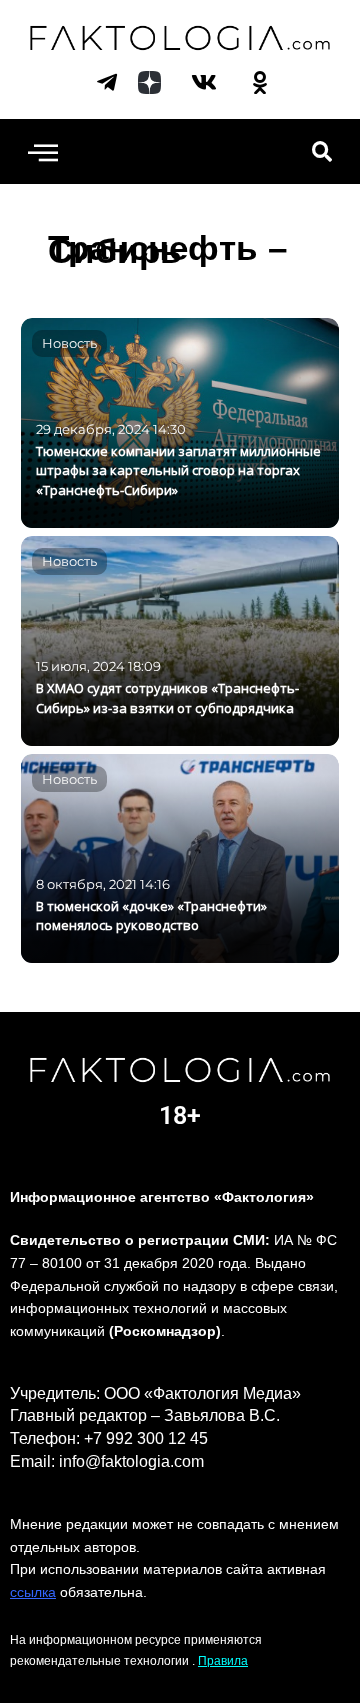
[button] (42, 151)
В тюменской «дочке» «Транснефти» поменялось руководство (151, 916)
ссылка (33, 1592)
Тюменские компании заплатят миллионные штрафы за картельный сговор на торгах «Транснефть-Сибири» (178, 471)
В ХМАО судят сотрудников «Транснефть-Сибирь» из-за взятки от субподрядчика (167, 698)
